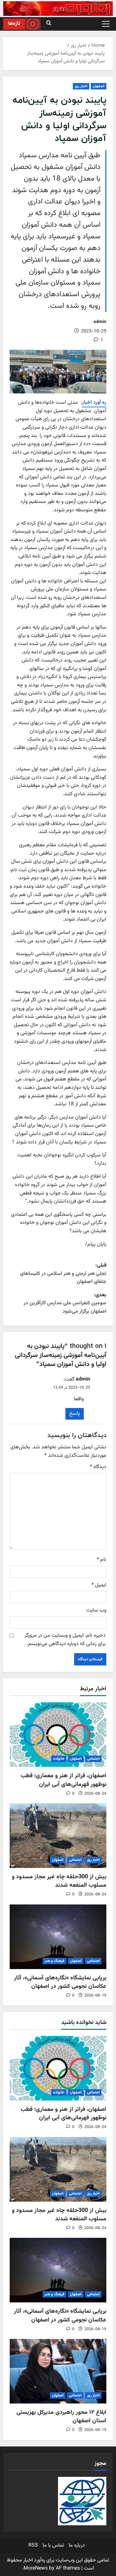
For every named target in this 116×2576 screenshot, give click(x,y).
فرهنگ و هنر (54, 1961)
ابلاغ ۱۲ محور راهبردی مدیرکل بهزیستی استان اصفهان (61, 2417)
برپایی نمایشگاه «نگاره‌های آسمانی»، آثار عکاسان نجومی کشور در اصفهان (60, 1982)
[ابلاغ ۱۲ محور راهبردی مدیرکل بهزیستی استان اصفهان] (58, 2371)
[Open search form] (49, 24)
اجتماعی (93, 1759)
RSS (33, 2545)
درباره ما (77, 2545)
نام (101, 1560)
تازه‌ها (14, 24)
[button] (106, 24)
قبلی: (63, 1274)
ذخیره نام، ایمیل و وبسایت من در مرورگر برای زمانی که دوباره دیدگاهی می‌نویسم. (65, 1640)
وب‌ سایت (96, 1610)
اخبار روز (81, 86)
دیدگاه (98, 1467)
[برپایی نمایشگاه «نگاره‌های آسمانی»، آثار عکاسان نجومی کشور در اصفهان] (58, 1937)
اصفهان (99, 86)
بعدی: (65, 1303)
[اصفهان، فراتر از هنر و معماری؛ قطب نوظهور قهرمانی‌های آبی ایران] (58, 1735)
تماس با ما (53, 2545)
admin (100, 322)
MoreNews (36, 2568)
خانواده (59, 1759)
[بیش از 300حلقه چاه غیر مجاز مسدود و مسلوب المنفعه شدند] (58, 1836)
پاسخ (75, 1414)
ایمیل (99, 1585)
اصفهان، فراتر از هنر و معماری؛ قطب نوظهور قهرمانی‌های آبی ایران (63, 1780)
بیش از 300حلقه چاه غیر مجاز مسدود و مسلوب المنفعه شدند (59, 1881)
